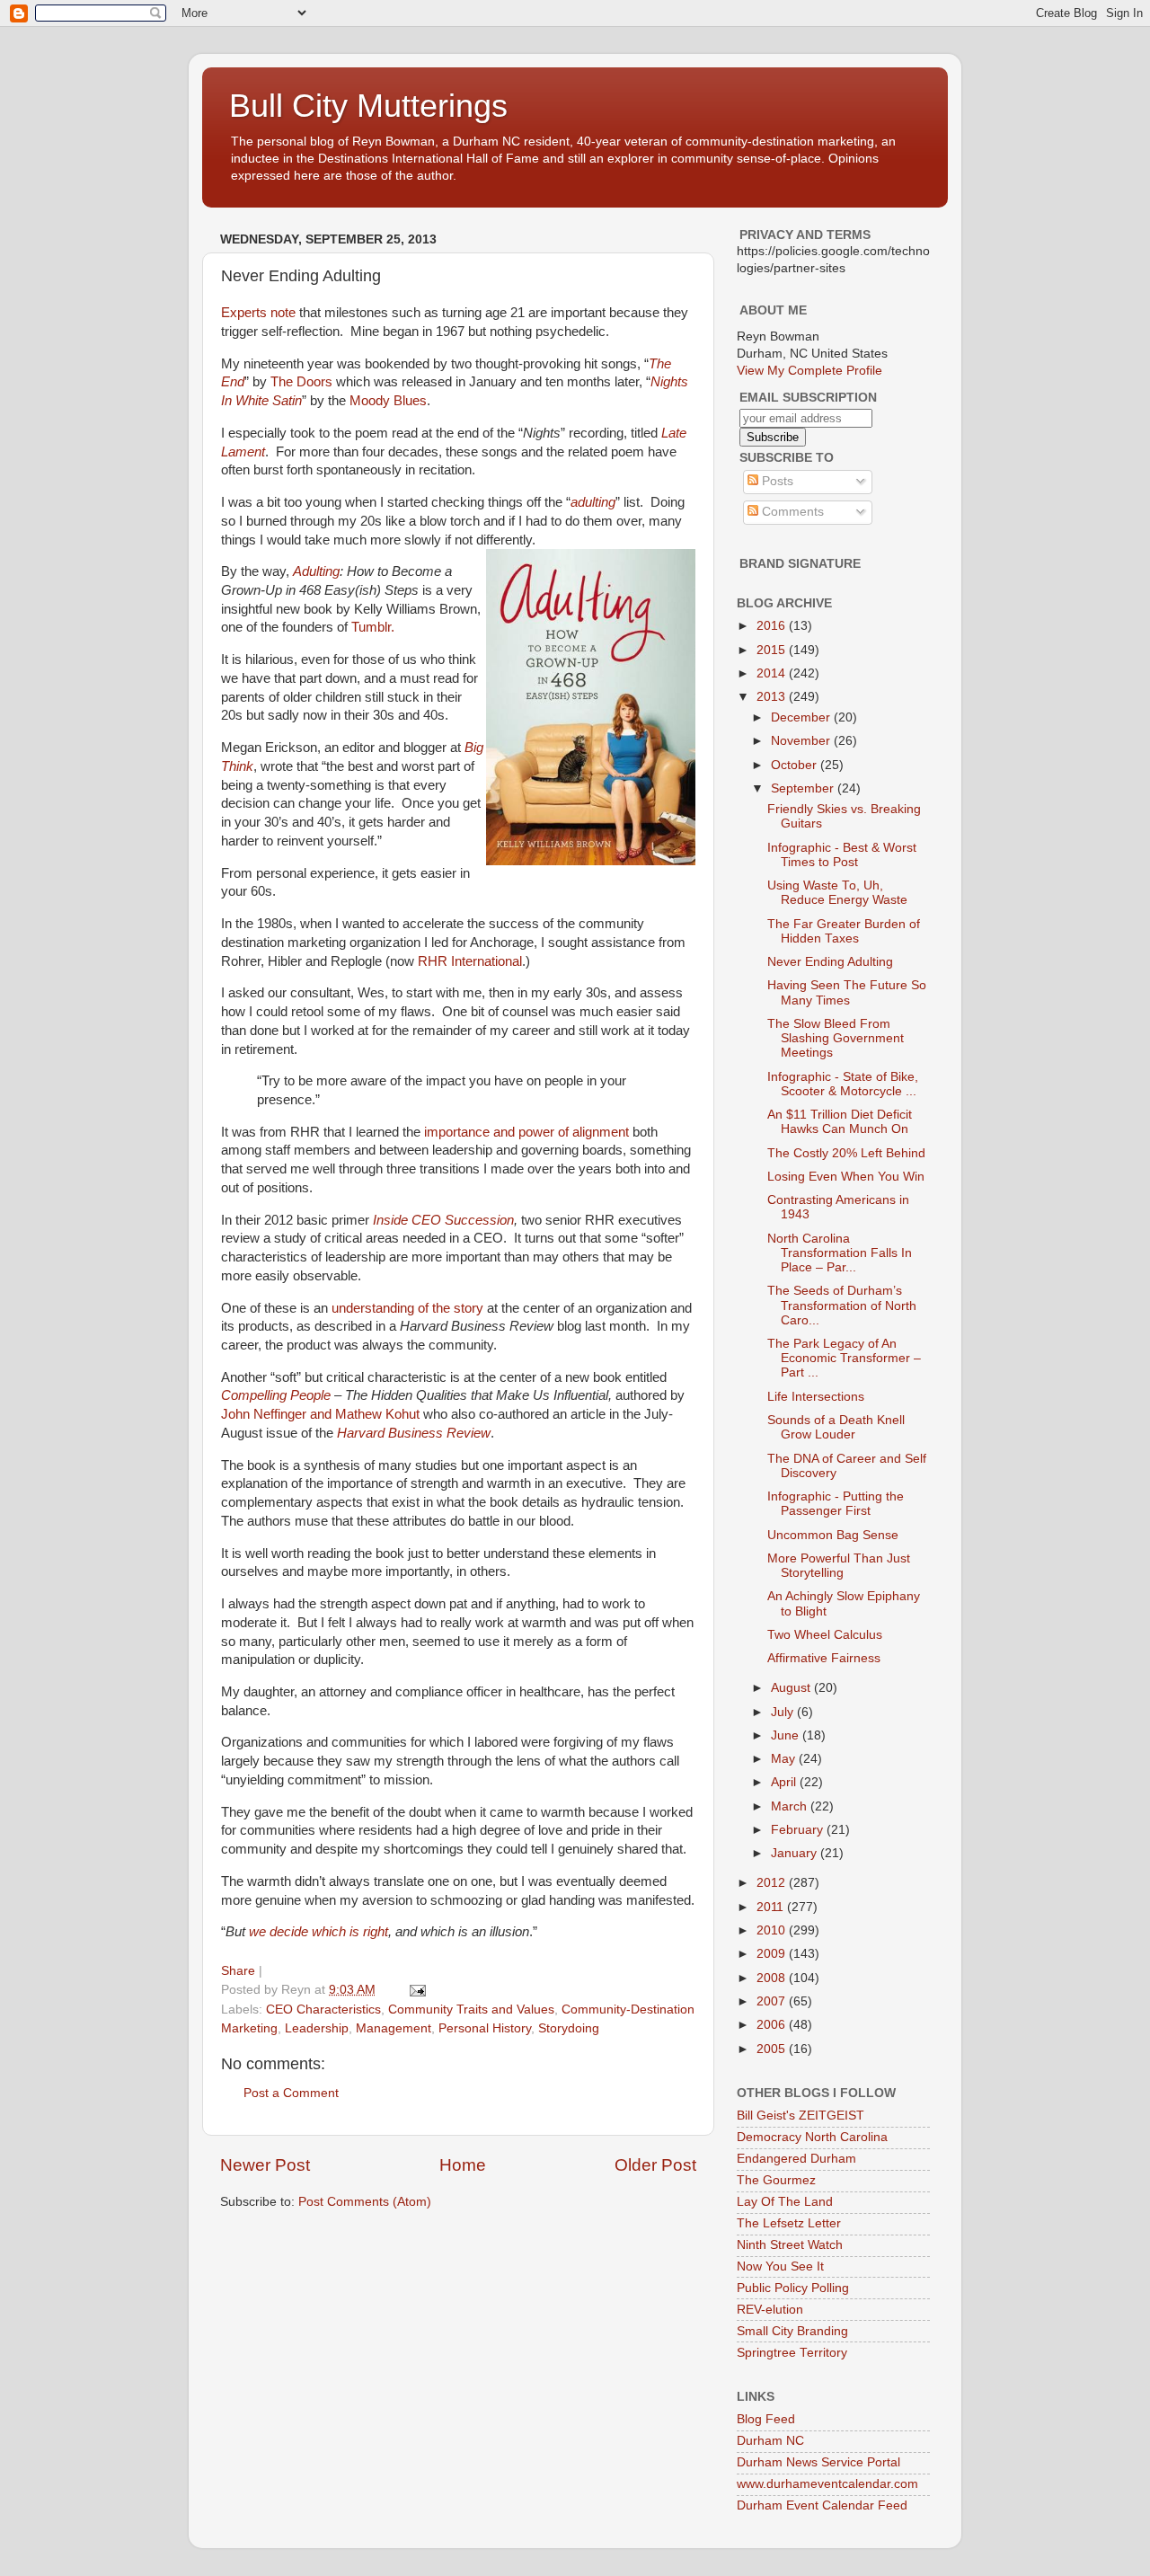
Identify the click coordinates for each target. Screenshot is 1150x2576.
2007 (773, 2001)
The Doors (301, 382)
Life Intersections (816, 1397)
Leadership (317, 2028)
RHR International (470, 961)
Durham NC (770, 2441)
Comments (791, 512)
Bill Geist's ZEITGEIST (801, 2116)
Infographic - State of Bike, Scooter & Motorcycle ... (843, 1084)
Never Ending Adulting (830, 962)
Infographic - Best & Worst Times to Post (842, 855)
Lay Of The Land (785, 2202)
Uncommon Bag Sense (833, 1535)
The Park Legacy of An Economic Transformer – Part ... (844, 1358)
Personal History (485, 2028)
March (791, 1806)
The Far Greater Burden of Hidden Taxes (844, 931)
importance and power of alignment (526, 1132)
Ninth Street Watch (790, 2245)
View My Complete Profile (809, 371)
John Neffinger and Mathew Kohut (320, 1414)
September (804, 788)
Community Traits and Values (471, 2009)
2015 (773, 650)
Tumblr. (373, 627)
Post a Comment (291, 2093)
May (785, 1759)
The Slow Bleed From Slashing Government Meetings (836, 1038)
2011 (772, 1907)
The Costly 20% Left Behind (846, 1153)
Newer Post (265, 2165)
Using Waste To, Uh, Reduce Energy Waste (837, 893)
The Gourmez (776, 2180)
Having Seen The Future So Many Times (847, 992)
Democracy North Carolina (812, 2137)
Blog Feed (766, 2419)
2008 (773, 1978)
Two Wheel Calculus (825, 1635)
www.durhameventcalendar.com (827, 2484)
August (792, 1688)
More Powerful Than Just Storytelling (839, 1566)
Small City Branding (792, 2331)
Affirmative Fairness (824, 1658)
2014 (773, 673)
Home (463, 2165)
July (784, 1712)
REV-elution (770, 2310)
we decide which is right (318, 1932)
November (802, 741)
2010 (773, 1930)
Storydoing (569, 2028)
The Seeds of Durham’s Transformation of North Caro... (842, 1305)
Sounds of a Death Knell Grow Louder (836, 1427)
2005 (773, 2049)
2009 (773, 1954)
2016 (773, 626)
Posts (776, 481)
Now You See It (780, 2266)
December (802, 717)
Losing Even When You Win (846, 1177)
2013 (773, 697)
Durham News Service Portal (818, 2462)
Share (238, 1971)
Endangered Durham (796, 2159)
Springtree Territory (792, 2353)
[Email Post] (416, 1990)
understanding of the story (407, 1308)
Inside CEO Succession (443, 1220)
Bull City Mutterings (368, 106)
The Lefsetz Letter (789, 2223)
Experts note (258, 313)
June (787, 1735)
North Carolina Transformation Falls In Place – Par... (840, 1253)
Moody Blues (388, 401)
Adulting (316, 571)
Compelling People (276, 1395)
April (785, 1782)
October (796, 765)
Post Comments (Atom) (365, 2202)
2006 (773, 2025)
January (796, 1853)
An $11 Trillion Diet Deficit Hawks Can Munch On (840, 1122)
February (799, 1830)
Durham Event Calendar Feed (822, 2505)
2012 (773, 1883)
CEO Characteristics (323, 2009)
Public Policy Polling (793, 2288)
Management (394, 2028)
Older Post (655, 2165)
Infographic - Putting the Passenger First (836, 1504)
